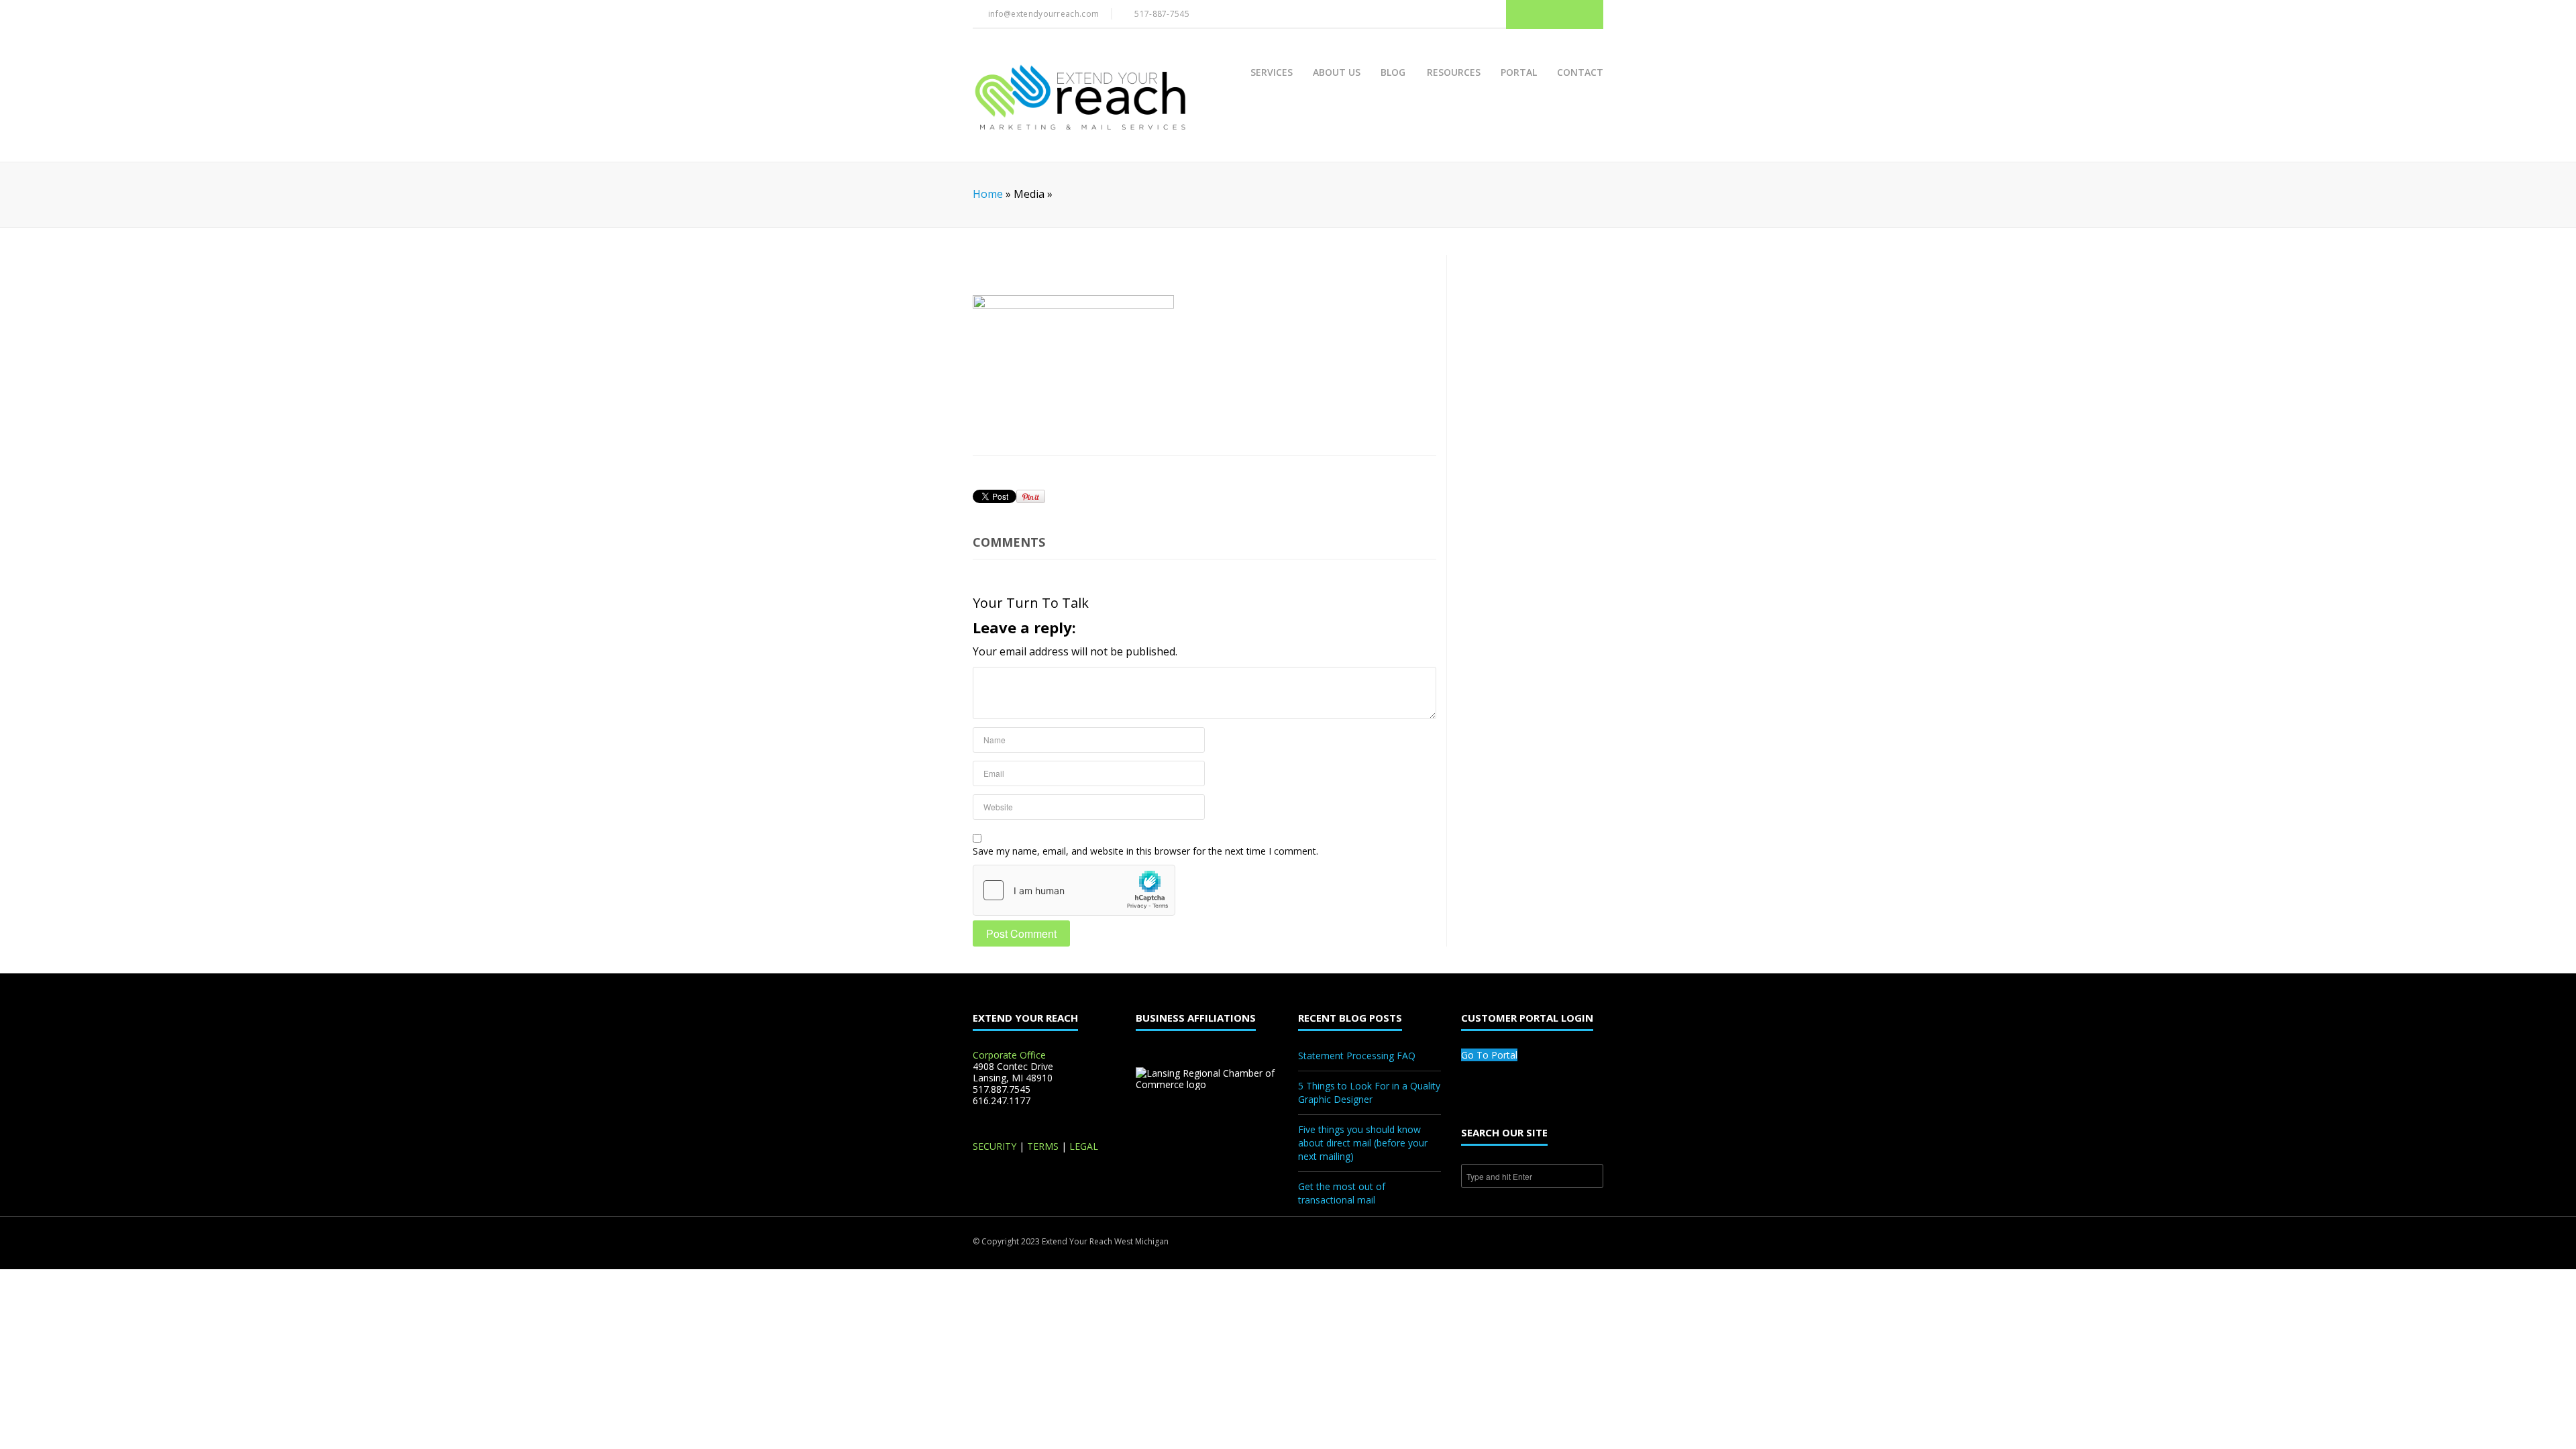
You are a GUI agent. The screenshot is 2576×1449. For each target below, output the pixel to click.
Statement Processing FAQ (1357, 1056)
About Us (1337, 72)
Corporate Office (1009, 1055)
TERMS (1043, 1146)
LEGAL (1084, 1146)
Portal (1519, 72)
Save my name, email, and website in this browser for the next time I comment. (1145, 851)
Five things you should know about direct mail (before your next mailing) (1363, 1143)
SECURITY (995, 1146)
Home (988, 194)
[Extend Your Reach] (1080, 99)
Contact (1580, 72)
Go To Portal (1489, 1055)
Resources (1454, 72)
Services (1272, 72)
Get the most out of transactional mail (1342, 1193)
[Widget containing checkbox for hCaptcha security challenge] (1074, 890)
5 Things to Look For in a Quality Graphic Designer (1369, 1092)
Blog (1393, 72)
